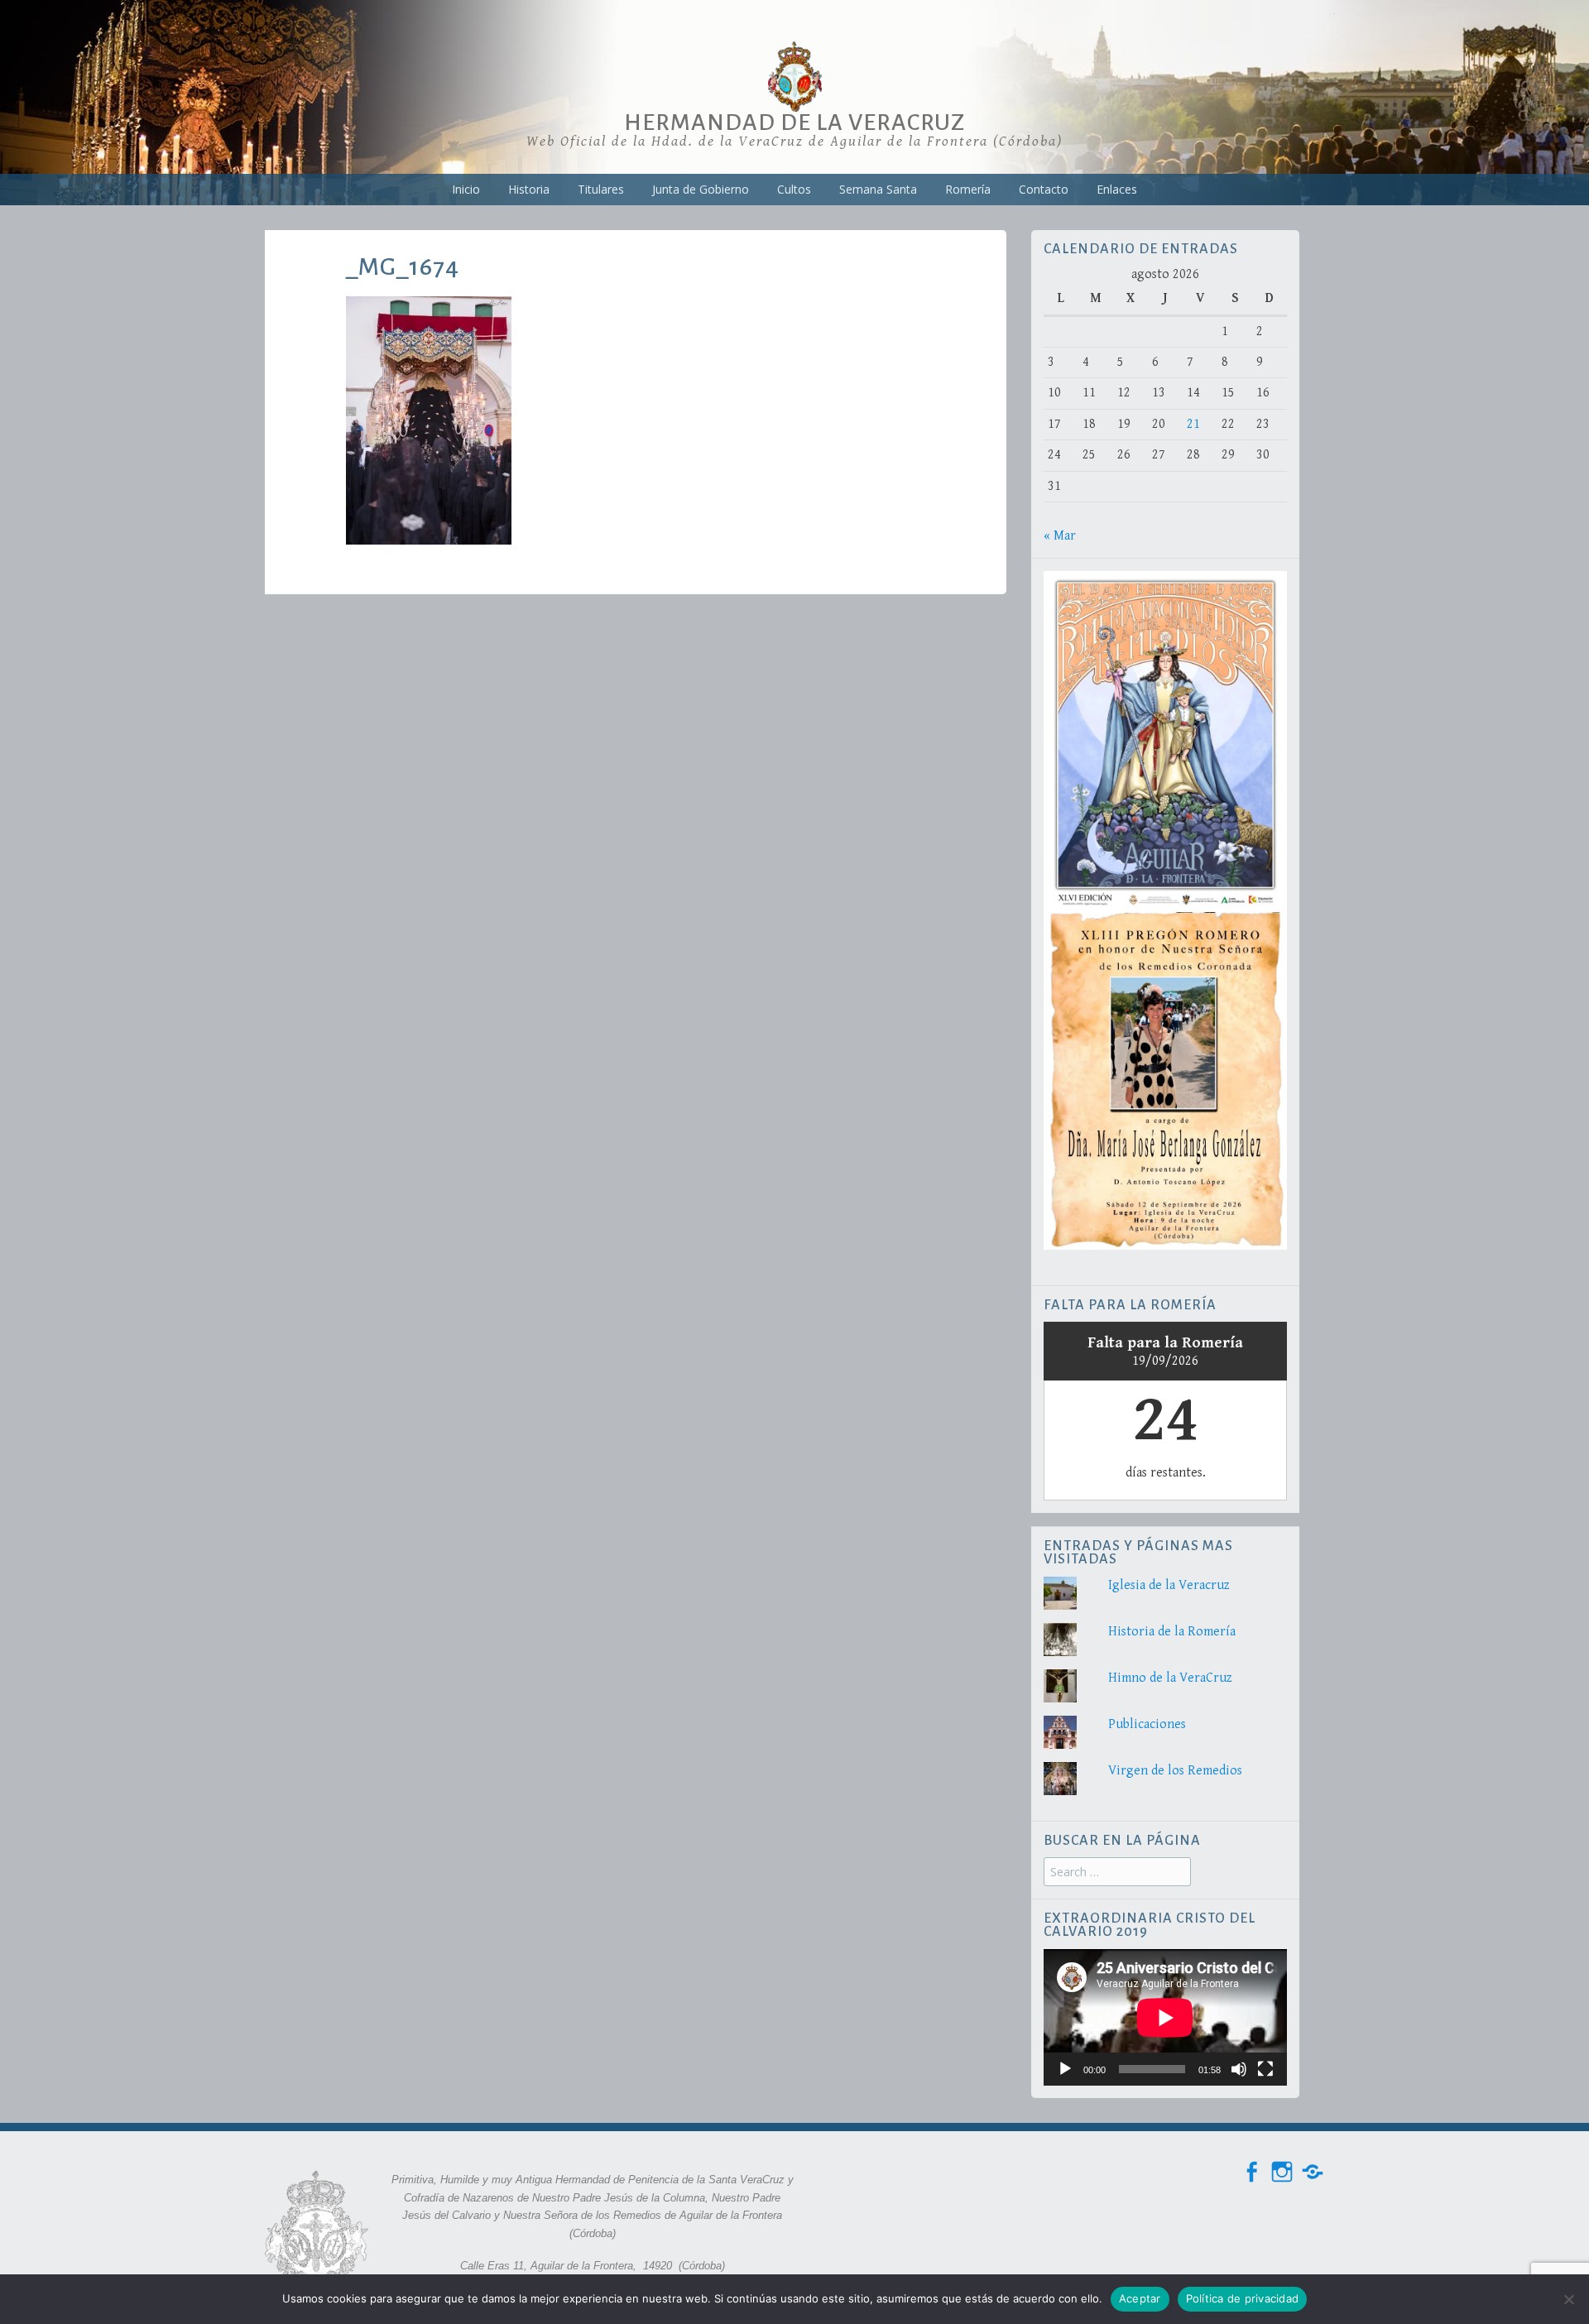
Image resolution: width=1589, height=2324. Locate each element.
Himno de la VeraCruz (1170, 1678)
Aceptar (1140, 2298)
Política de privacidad (1243, 2298)
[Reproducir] (1065, 2069)
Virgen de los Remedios (1175, 1771)
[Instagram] (1282, 2172)
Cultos (794, 189)
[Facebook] (1251, 2172)
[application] (1165, 2017)
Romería (968, 189)
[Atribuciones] (1313, 2172)
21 (1193, 424)
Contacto (1044, 189)
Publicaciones (1147, 1724)
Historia (529, 189)
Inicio (466, 189)
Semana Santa (878, 189)
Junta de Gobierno (701, 189)
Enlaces (1117, 189)
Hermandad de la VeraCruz (794, 122)
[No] (1568, 2299)
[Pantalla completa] (1265, 2069)
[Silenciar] (1239, 2069)
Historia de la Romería (1172, 1632)
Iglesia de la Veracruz (1169, 1585)
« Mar (1060, 536)
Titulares (601, 189)
